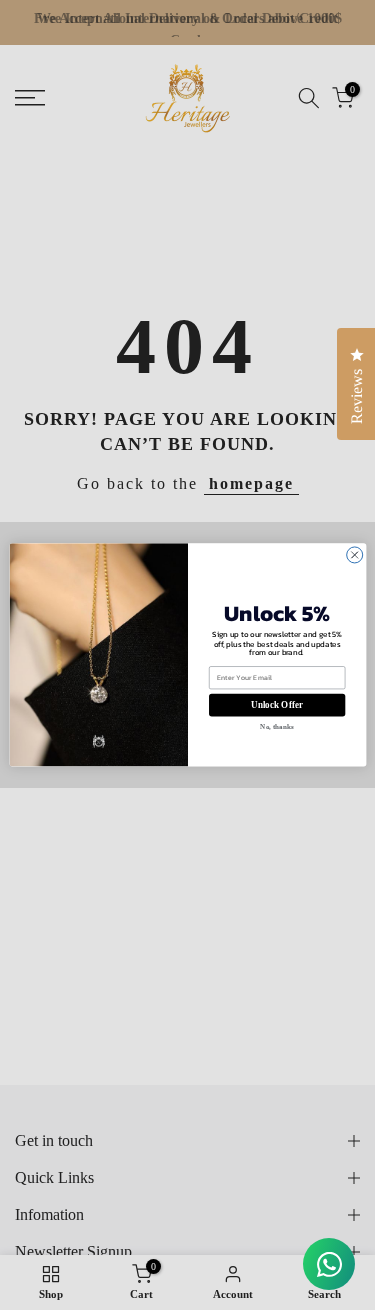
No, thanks (277, 727)
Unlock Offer (277, 705)
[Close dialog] (354, 555)
